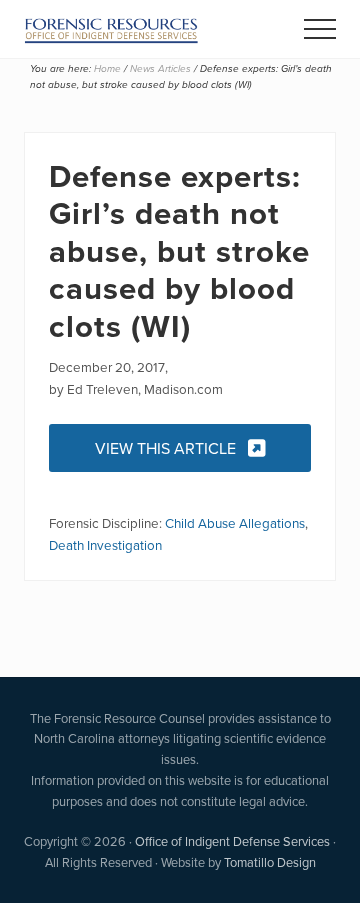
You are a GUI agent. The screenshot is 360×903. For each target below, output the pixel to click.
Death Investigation (105, 544)
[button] (320, 29)
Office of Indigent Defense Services (232, 841)
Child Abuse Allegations (235, 522)
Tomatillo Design (270, 862)
